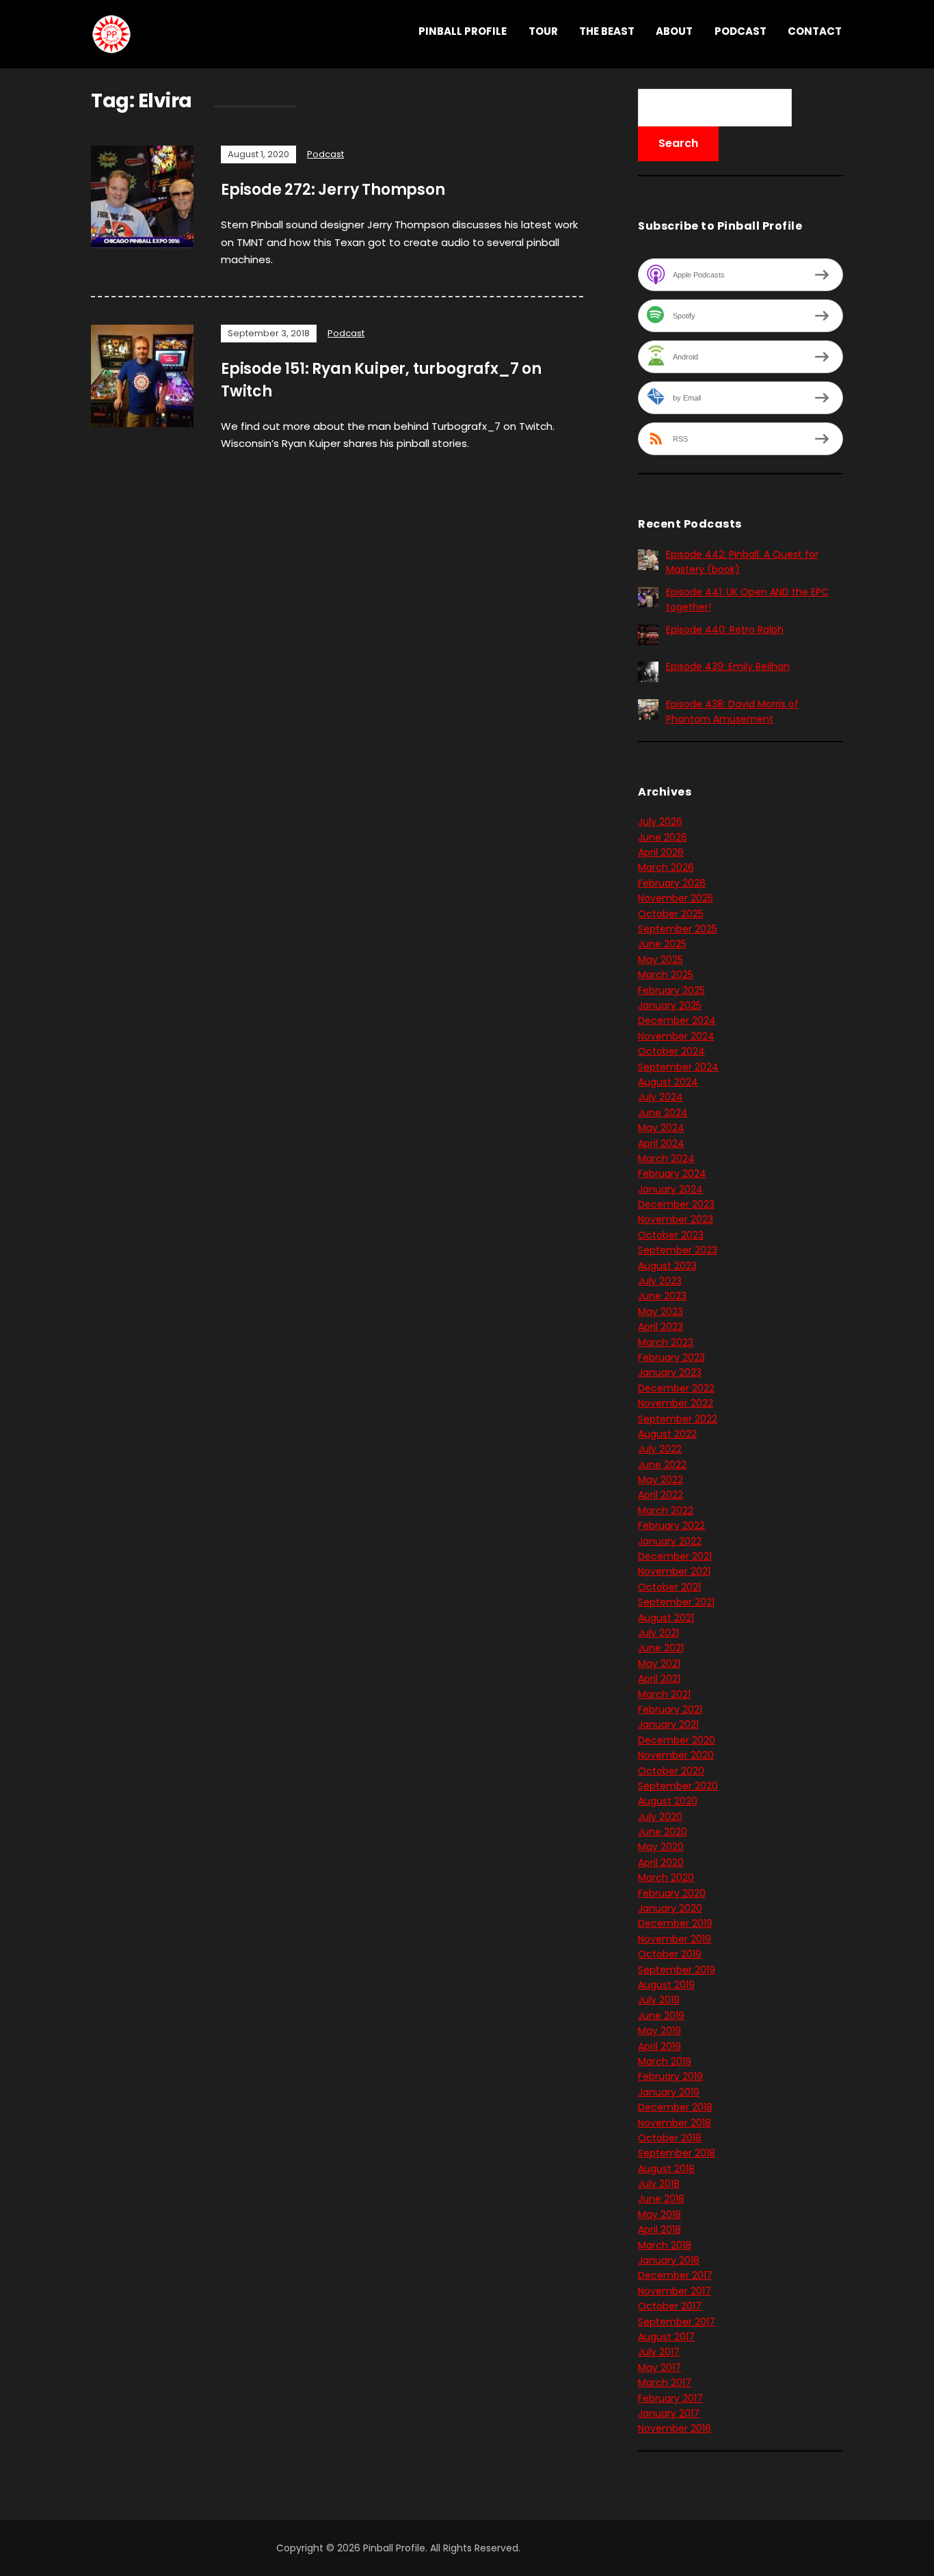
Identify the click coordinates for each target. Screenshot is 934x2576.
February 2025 (671, 990)
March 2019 (665, 2061)
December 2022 (676, 1388)
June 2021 (661, 1648)
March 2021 (664, 1694)
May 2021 (659, 1664)
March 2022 (666, 1510)
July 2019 (659, 2000)
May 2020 (661, 1847)
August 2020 (668, 1801)
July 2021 (658, 1633)
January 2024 (670, 1189)
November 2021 (674, 1571)
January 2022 (670, 1541)
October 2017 (670, 2306)
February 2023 (671, 1357)
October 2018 (670, 2138)
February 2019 (670, 2076)
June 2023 (662, 1296)
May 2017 (659, 2368)
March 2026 (666, 867)
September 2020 (678, 1786)
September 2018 (677, 2153)
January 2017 (669, 2413)
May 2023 (661, 1312)
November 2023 (676, 1219)
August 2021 (666, 1618)
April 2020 (661, 1862)
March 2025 (666, 975)
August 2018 (666, 2169)
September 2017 (677, 2322)
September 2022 (678, 1419)
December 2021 (675, 1556)
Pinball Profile (463, 31)
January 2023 (670, 1372)
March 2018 (665, 2245)
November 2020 (676, 1755)
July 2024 (661, 1097)
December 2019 (675, 1923)
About (674, 31)
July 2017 (659, 2352)
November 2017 (675, 2291)
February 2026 (672, 883)
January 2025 (670, 1005)
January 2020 (670, 1908)
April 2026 (661, 852)
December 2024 (677, 1020)
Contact (815, 31)
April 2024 (661, 1143)
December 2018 (675, 2107)
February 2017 (670, 2398)
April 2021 (659, 1679)
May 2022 (661, 1480)
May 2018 (659, 2214)
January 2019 (669, 2092)
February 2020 (672, 1893)
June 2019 (661, 2016)
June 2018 (661, 2199)
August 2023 (667, 1266)
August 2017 (666, 2337)
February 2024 (672, 1174)
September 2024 (678, 1067)
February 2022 (671, 1526)
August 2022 (667, 1434)
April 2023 (661, 1327)
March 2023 (666, 1342)
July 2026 (660, 822)
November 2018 (675, 2123)
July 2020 (660, 1817)
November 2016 (675, 2428)
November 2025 (676, 898)
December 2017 (675, 2275)
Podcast (740, 31)
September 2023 (678, 1250)
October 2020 (671, 1771)
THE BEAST (607, 31)
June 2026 (663, 837)
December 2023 (676, 1204)
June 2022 (662, 1465)
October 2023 (671, 1235)
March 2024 (666, 1158)
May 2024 (661, 1128)
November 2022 (676, 1403)
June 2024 (663, 1113)
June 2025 (662, 944)
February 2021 (670, 1709)
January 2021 (668, 1724)
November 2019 (675, 1939)
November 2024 (676, 1036)
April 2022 (661, 1495)
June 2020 (663, 1832)
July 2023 (660, 1281)
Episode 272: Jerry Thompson (333, 190)
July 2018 (659, 2184)
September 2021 (676, 1602)
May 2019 (659, 2031)
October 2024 (671, 1051)
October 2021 (669, 1587)
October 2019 (670, 1954)
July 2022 (660, 1449)
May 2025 (661, 960)
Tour (543, 31)
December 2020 (677, 1740)
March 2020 (666, 1877)
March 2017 (665, 2383)
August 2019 (666, 1985)
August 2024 (668, 1082)
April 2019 (659, 2046)
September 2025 (678, 929)
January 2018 (669, 2260)
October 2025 (671, 914)
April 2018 (659, 2229)
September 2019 (677, 1970)
